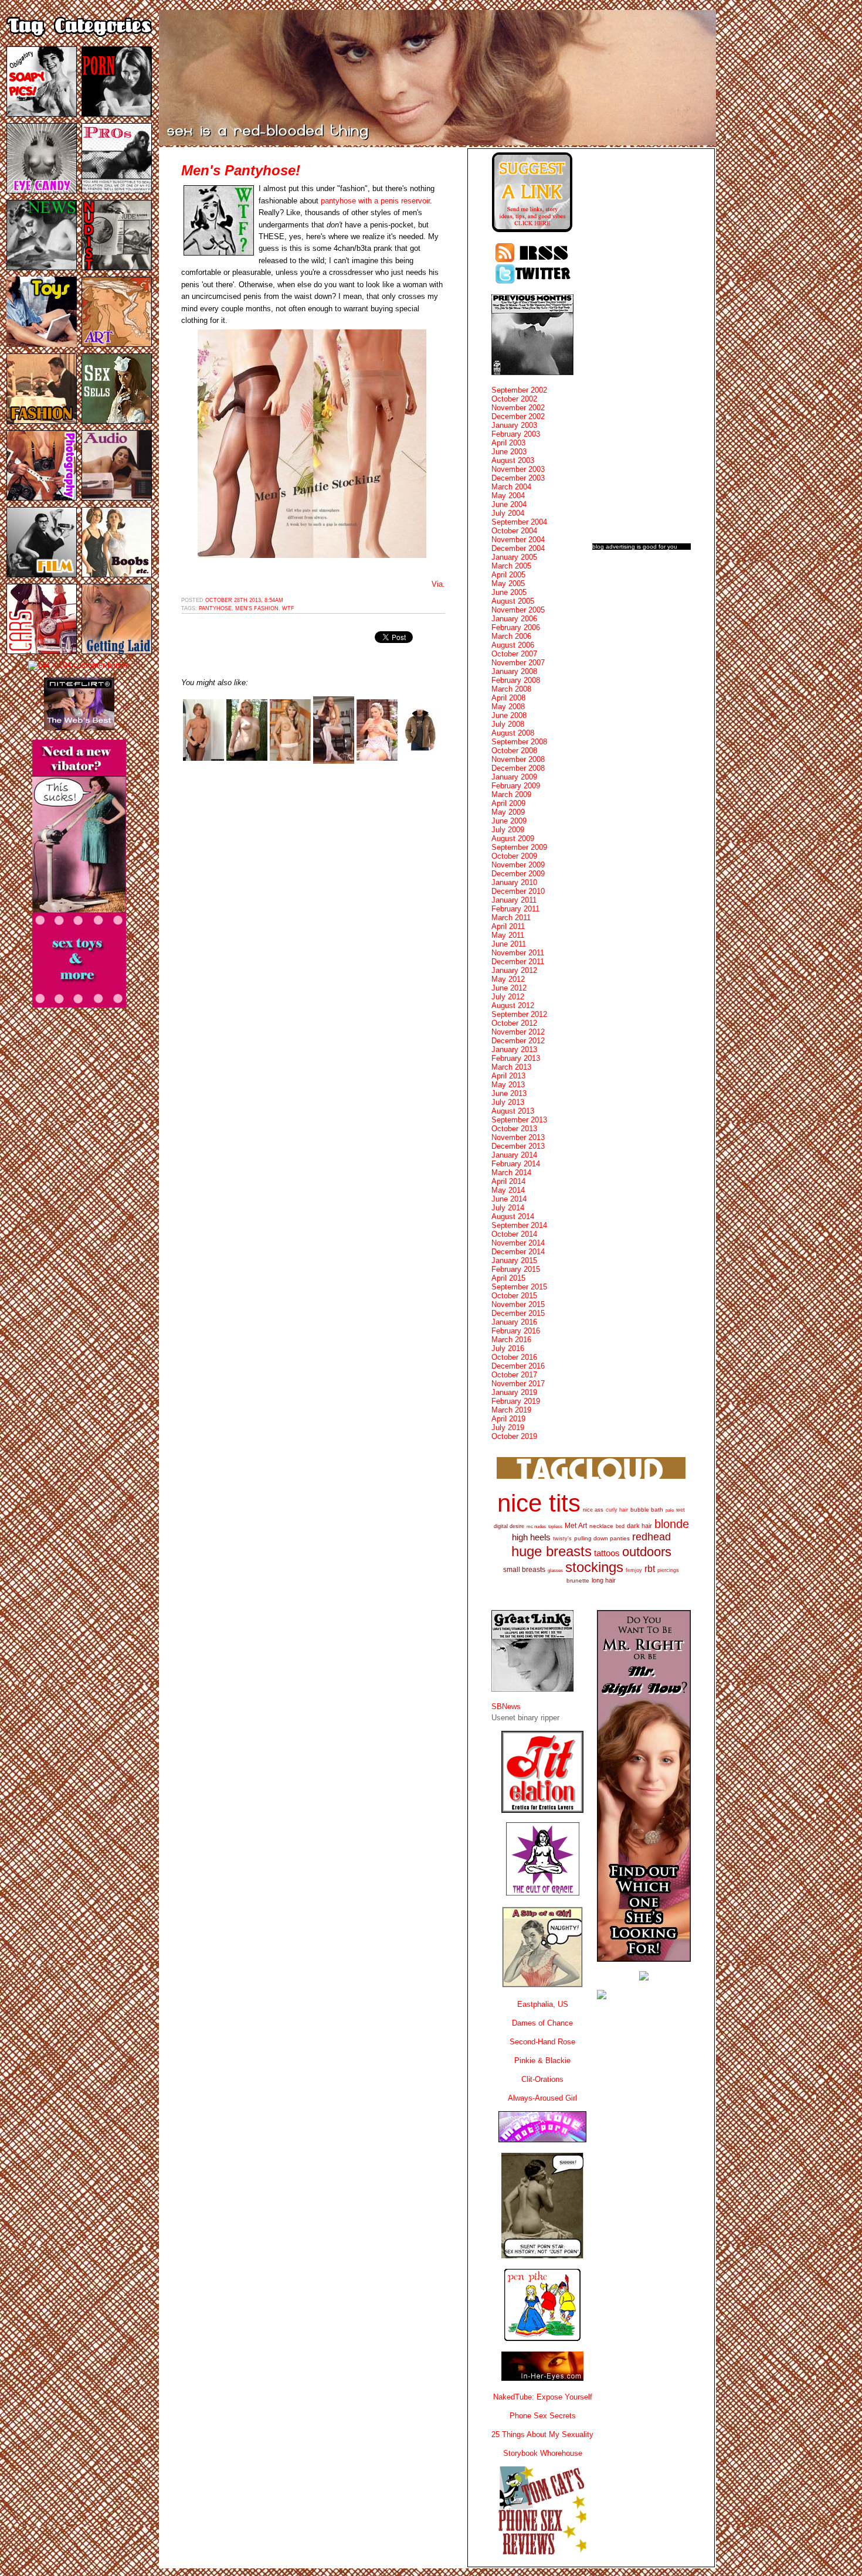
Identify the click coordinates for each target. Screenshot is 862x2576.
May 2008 (508, 707)
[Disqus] (313, 921)
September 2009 (519, 847)
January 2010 (514, 882)
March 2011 (511, 918)
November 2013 (518, 1137)
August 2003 (513, 460)
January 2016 (514, 1322)
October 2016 (514, 1357)
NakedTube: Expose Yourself (543, 2397)
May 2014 (508, 1190)
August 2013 (513, 1111)
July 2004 (508, 513)
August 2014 (513, 1216)
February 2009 (516, 786)
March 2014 (511, 1173)
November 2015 (518, 1304)
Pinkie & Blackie (542, 2061)
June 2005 (509, 592)
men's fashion (257, 608)
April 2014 (508, 1181)
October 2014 (514, 1234)
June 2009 (509, 821)
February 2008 (516, 680)
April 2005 (508, 575)
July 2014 (508, 1208)
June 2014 (509, 1199)
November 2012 (518, 1032)
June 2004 (509, 504)
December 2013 (518, 1146)
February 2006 (516, 627)
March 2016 (511, 1340)
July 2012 (508, 997)
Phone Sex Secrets (543, 2416)
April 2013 (508, 1076)
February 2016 (516, 1331)
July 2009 (508, 830)
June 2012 (509, 988)
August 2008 (513, 733)
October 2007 (514, 654)
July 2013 (508, 1102)
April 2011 (508, 926)
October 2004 (514, 531)
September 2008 (519, 742)
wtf (288, 608)
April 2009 (508, 803)
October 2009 (514, 856)
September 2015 (519, 1287)
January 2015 (514, 1260)
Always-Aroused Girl (542, 2098)
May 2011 (508, 935)
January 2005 (514, 557)
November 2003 (518, 469)
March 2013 (511, 1067)
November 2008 (518, 759)
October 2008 (514, 751)
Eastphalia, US (543, 2004)
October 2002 (514, 399)
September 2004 (519, 522)
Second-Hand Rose (542, 2042)
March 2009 (511, 794)
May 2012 (508, 979)
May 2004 (508, 496)
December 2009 (518, 874)
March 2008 (511, 689)
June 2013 (509, 1093)
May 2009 (508, 812)
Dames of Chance (542, 2023)
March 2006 (511, 636)
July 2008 (508, 724)
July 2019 (508, 1427)
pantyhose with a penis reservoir (375, 201)
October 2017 (514, 1375)
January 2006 (514, 619)
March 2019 (511, 1410)
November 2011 (518, 953)
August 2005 (513, 601)
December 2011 (518, 962)
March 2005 (511, 566)
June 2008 (509, 715)
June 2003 (509, 452)
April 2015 (508, 1278)
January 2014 (514, 1155)
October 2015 (514, 1296)
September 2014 (519, 1225)
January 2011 (514, 900)
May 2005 (508, 583)
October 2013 (514, 1129)
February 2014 (516, 1164)
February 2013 (516, 1058)
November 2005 (518, 610)
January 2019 (514, 1392)
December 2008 (518, 768)
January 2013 (514, 1049)
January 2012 (514, 970)
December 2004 (518, 548)
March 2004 (511, 487)
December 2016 (518, 1366)
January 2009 (514, 777)
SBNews (506, 1706)
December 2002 (518, 416)
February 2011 (515, 909)
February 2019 (516, 1401)
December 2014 (518, 1252)
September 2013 (519, 1120)
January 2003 (514, 425)
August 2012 (513, 1005)
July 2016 (508, 1348)
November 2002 (518, 408)
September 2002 (519, 390)
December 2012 (518, 1041)
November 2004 (518, 540)
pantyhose (215, 608)
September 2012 (519, 1014)
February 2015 (516, 1269)
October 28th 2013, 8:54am (244, 600)
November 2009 (518, 865)
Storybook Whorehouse (543, 2453)
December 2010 (518, 891)
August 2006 (513, 645)
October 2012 (514, 1023)
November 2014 (518, 1243)
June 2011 (509, 944)
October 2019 (514, 1436)
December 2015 (518, 1313)
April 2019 (508, 1419)
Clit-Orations (542, 2079)
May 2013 (508, 1085)
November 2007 (518, 663)
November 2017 (518, 1384)
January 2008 (514, 671)
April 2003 (508, 443)
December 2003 (518, 478)
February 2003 (516, 434)
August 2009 (513, 838)
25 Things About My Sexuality (542, 2434)
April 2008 (508, 698)
